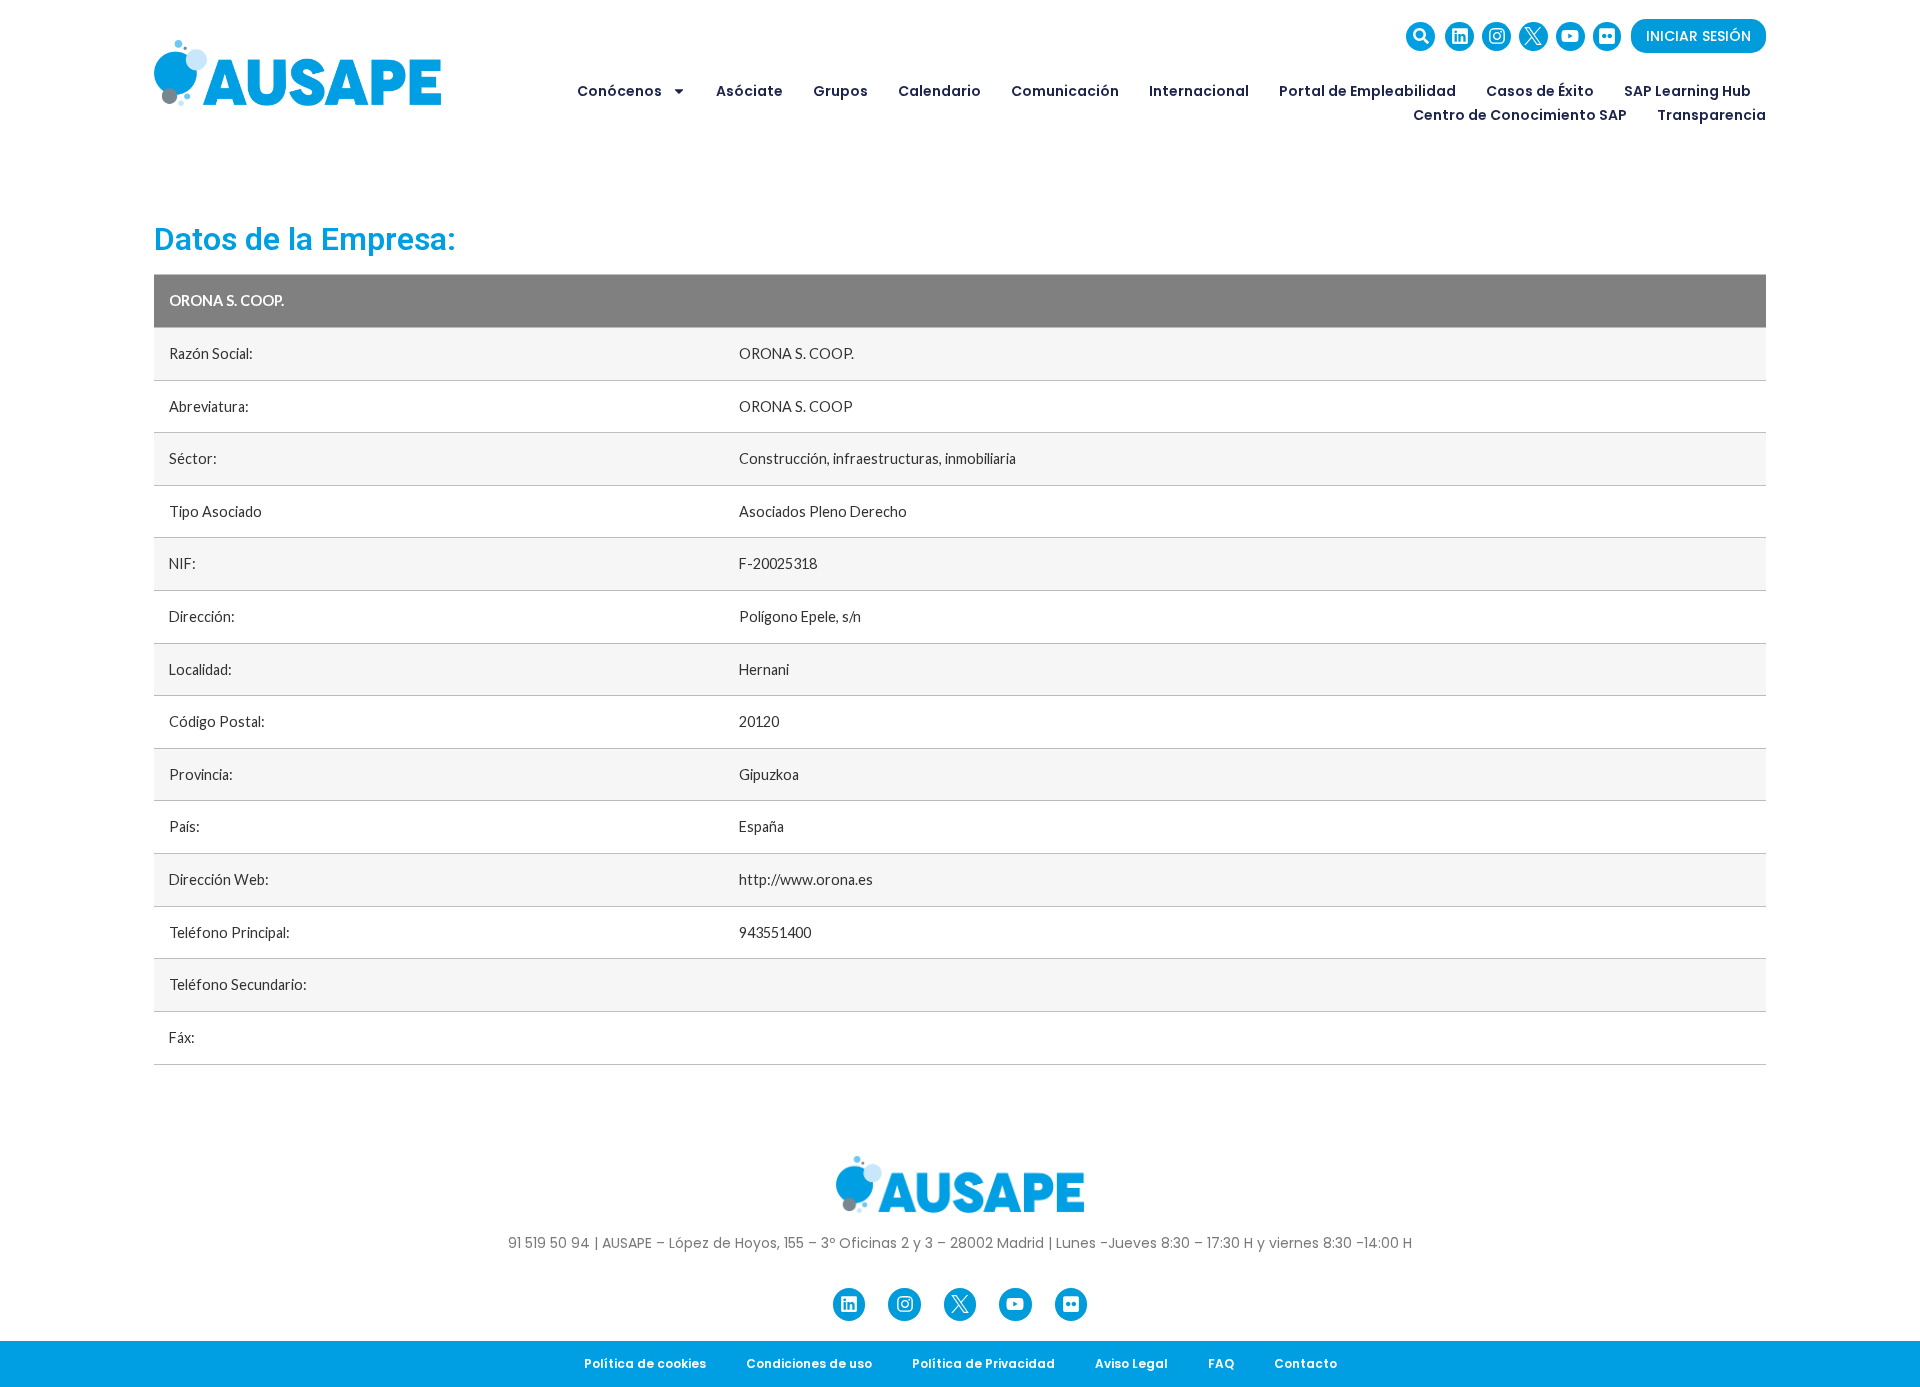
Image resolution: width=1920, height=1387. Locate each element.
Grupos (840, 91)
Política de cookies (645, 1363)
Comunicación (1065, 91)
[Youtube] (1570, 36)
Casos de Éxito (1540, 91)
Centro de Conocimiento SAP (1520, 115)
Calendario (939, 91)
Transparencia (1711, 115)
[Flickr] (1607, 36)
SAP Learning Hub (1687, 91)
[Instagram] (1496, 36)
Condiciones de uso (809, 1363)
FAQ (1221, 1363)
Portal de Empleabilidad (1367, 91)
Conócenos (619, 91)
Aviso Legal (1131, 1363)
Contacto (1305, 1363)
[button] (1420, 36)
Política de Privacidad (983, 1363)
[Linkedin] (1459, 36)
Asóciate (749, 91)
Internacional (1199, 91)
